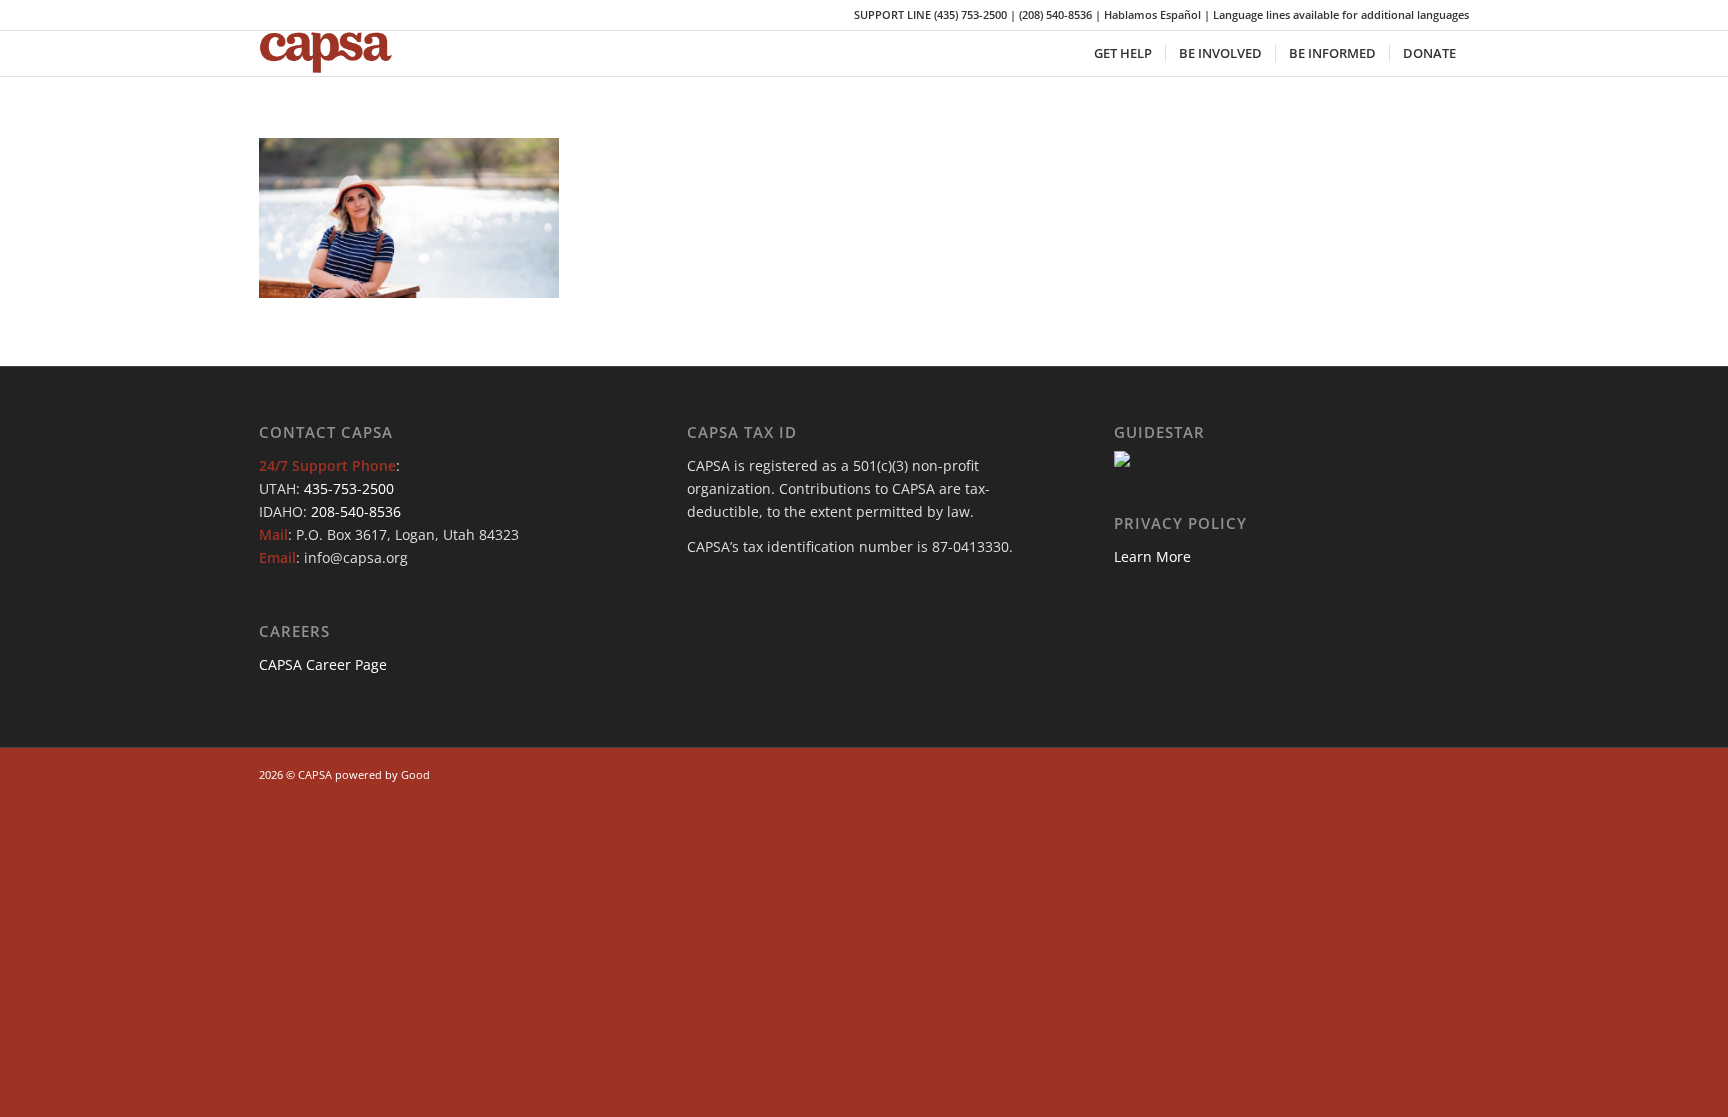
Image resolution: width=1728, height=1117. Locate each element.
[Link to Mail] (1454, 773)
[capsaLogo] (339, 53)
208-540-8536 (356, 511)
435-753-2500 (349, 488)
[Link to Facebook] (1364, 773)
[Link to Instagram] (1394, 773)
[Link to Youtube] (1424, 773)
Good (415, 774)
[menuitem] (1123, 53)
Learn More (1152, 556)
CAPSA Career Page (323, 664)
